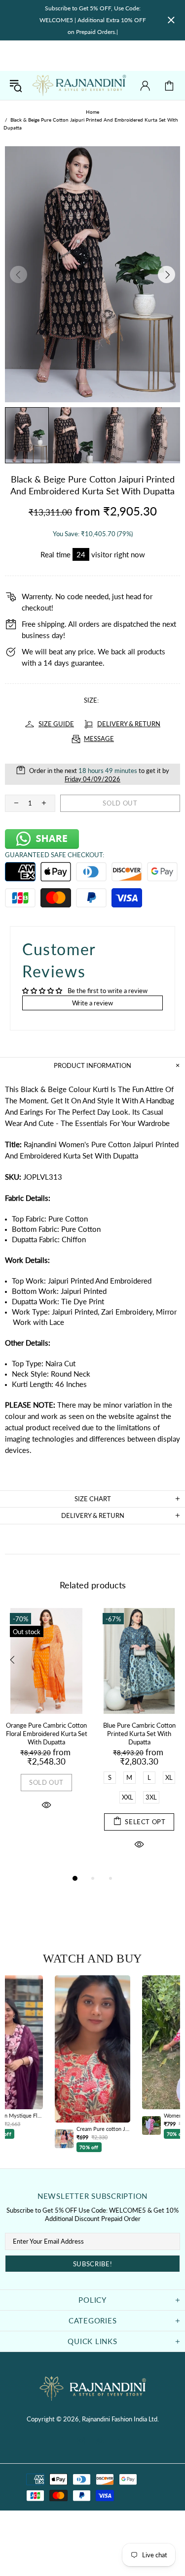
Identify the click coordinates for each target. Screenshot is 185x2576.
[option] (92, 2064)
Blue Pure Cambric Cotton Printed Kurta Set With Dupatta (139, 1734)
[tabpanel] (46, 1721)
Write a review (92, 1003)
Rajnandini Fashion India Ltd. (79, 86)
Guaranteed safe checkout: (55, 855)
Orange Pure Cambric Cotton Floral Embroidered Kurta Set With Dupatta (47, 1734)
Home (92, 112)
